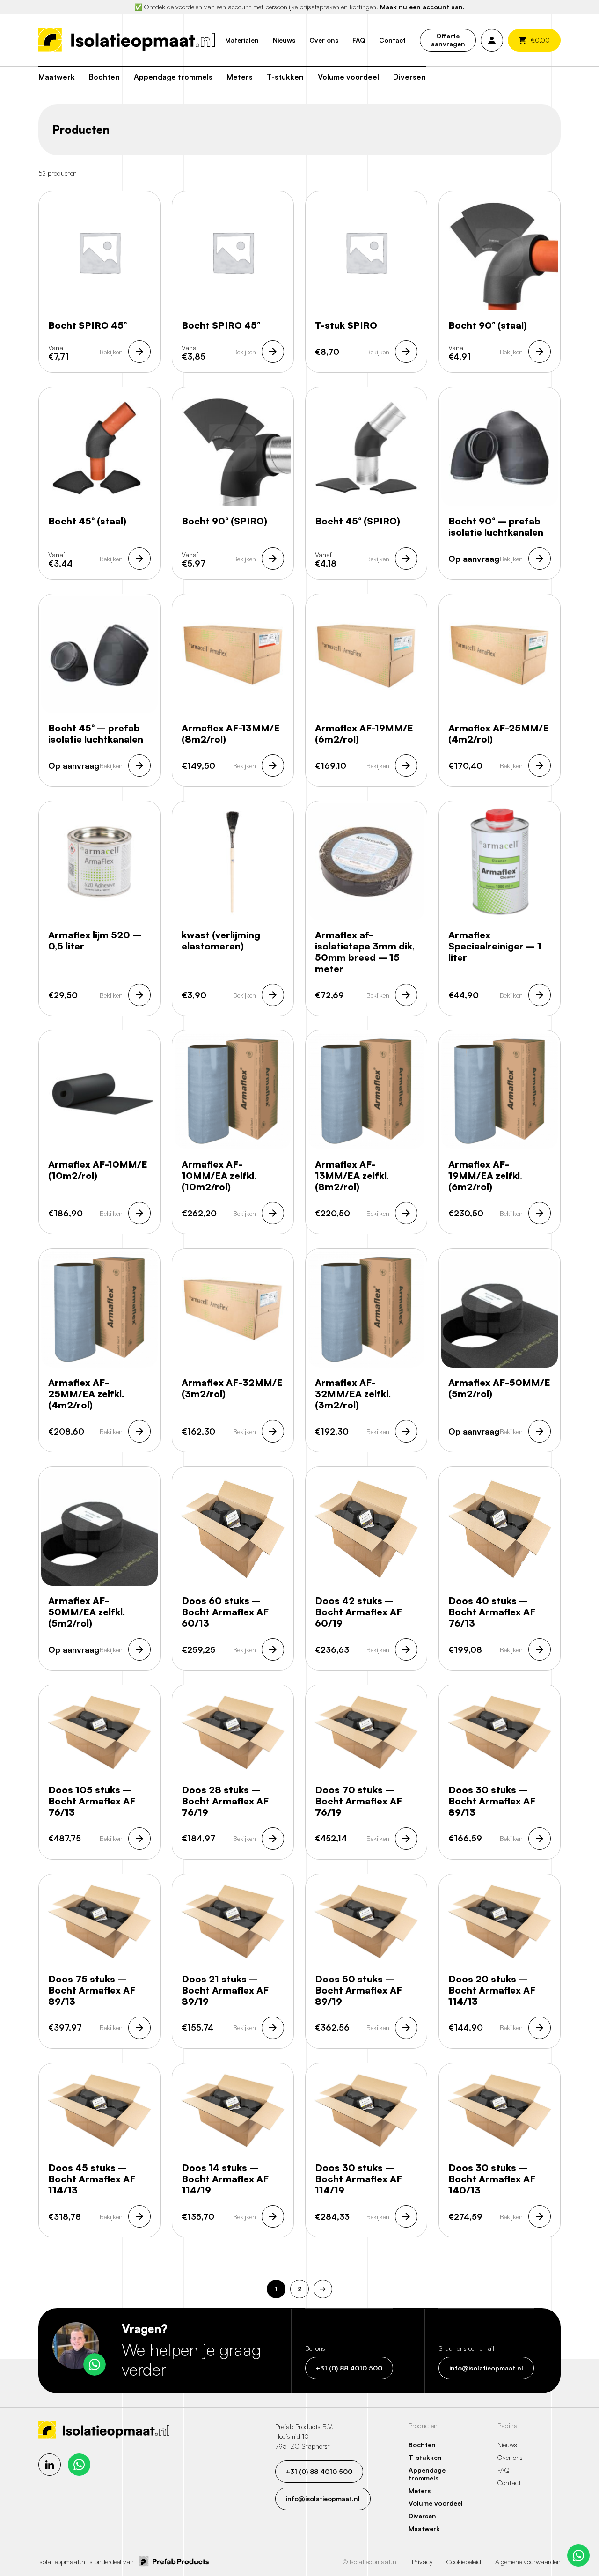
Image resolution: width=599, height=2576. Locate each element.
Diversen (409, 77)
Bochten (104, 77)
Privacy (422, 2562)
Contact (392, 40)
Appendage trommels (173, 77)
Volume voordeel (348, 77)
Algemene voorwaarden (528, 2562)
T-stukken (285, 77)
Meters (240, 77)
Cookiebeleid (464, 2562)
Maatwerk (57, 77)
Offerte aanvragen (448, 40)
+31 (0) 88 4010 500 (349, 2368)
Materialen (242, 40)
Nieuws (284, 40)
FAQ (359, 40)
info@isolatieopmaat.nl (486, 2368)
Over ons (324, 40)
